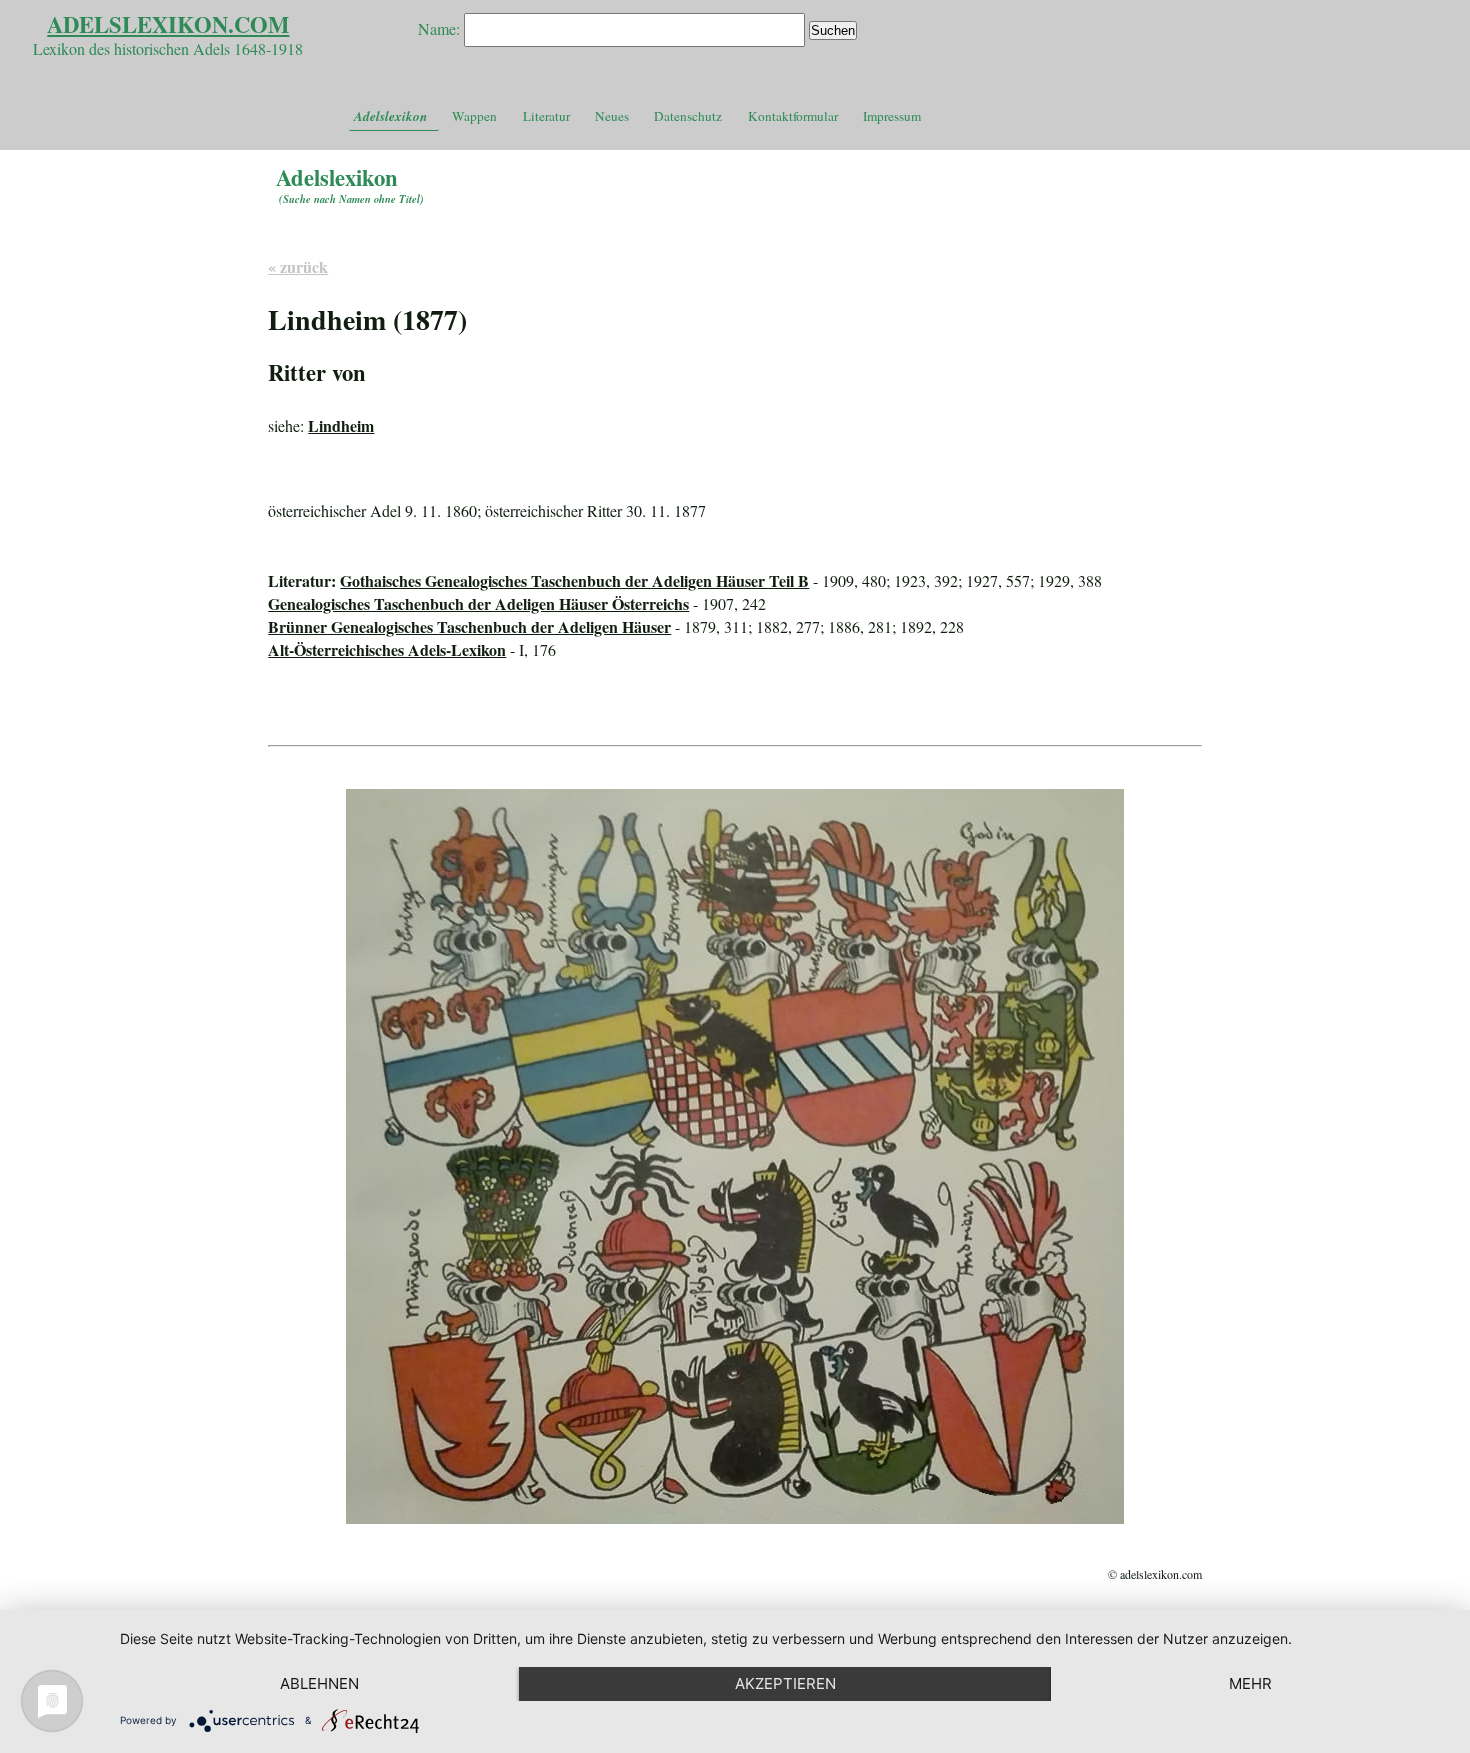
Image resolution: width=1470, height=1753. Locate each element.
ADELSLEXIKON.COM (168, 24)
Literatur (546, 116)
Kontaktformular (793, 116)
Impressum (892, 116)
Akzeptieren (785, 1683)
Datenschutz (688, 116)
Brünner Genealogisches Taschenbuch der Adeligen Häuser (469, 626)
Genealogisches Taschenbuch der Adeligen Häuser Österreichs (478, 603)
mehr (1250, 1683)
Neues (612, 116)
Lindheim (341, 425)
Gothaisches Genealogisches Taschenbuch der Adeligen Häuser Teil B (574, 580)
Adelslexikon (390, 116)
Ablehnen (319, 1683)
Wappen (474, 116)
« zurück (298, 266)
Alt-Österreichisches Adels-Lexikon (387, 649)
